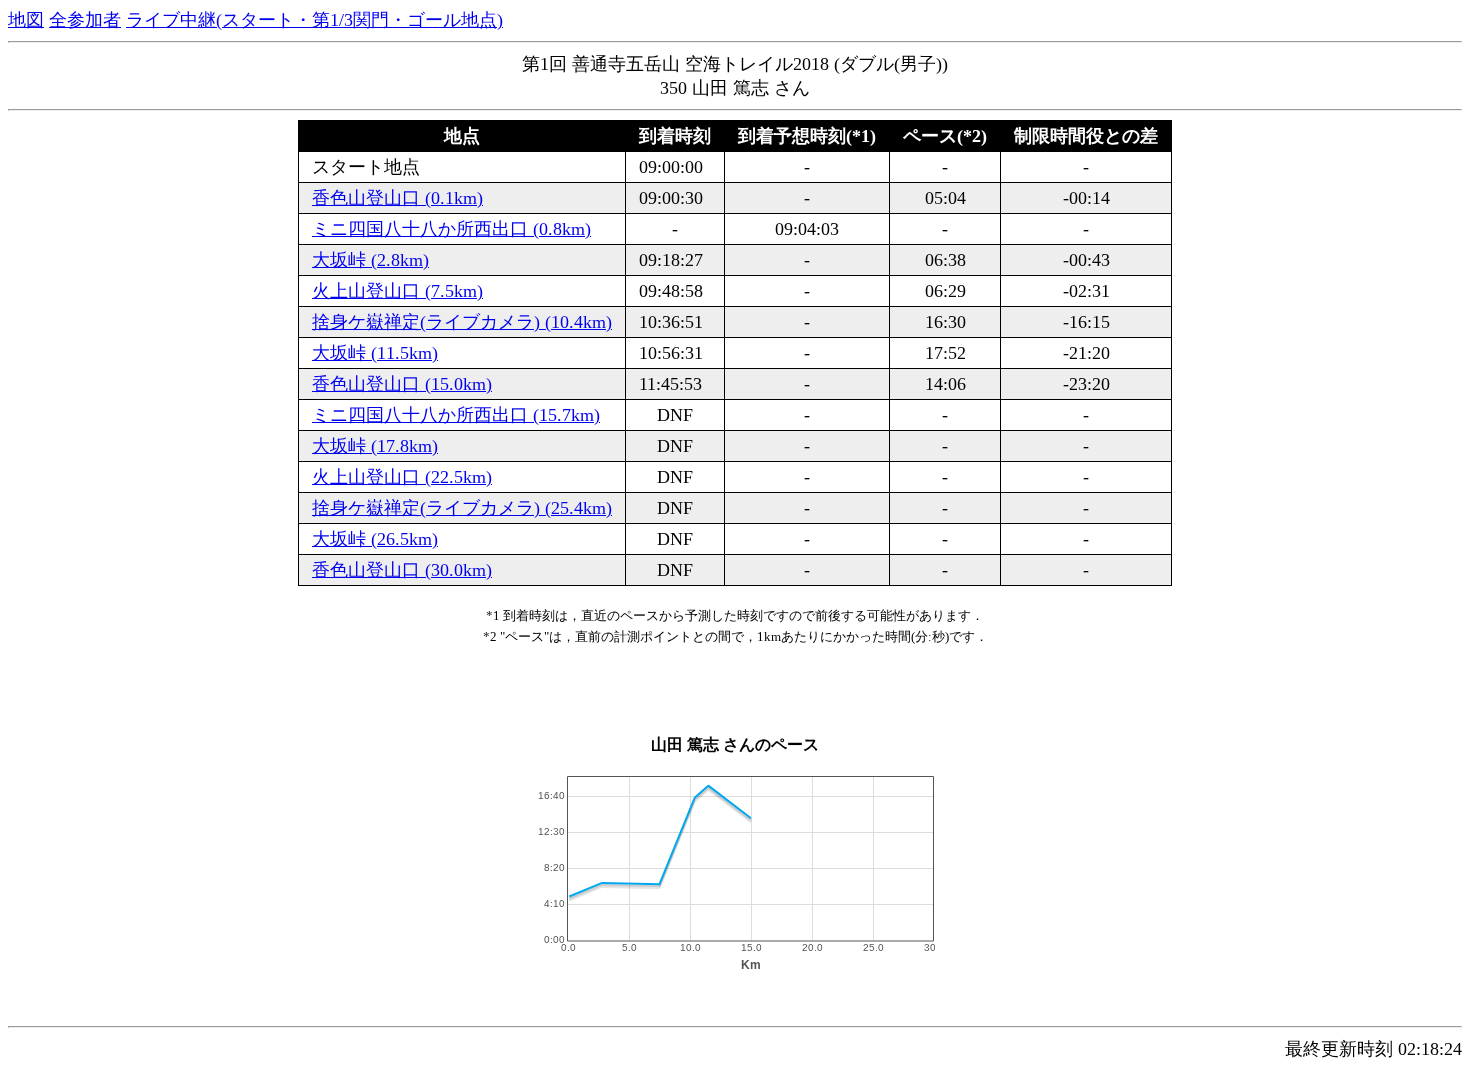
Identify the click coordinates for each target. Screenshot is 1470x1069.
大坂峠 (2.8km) (370, 260)
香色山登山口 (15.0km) (402, 384)
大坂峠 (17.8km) (375, 446)
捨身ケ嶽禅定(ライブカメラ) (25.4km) (462, 508)
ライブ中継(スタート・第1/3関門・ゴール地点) (314, 20)
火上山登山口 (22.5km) (402, 477)
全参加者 (85, 20)
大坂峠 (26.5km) (375, 539)
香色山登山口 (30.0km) (402, 570)
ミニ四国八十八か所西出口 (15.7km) (456, 415)
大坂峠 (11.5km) (375, 353)
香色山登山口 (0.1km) (397, 198)
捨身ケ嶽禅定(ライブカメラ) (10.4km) (462, 322)
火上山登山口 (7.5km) (397, 291)
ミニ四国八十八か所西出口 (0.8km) (451, 229)
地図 (26, 20)
